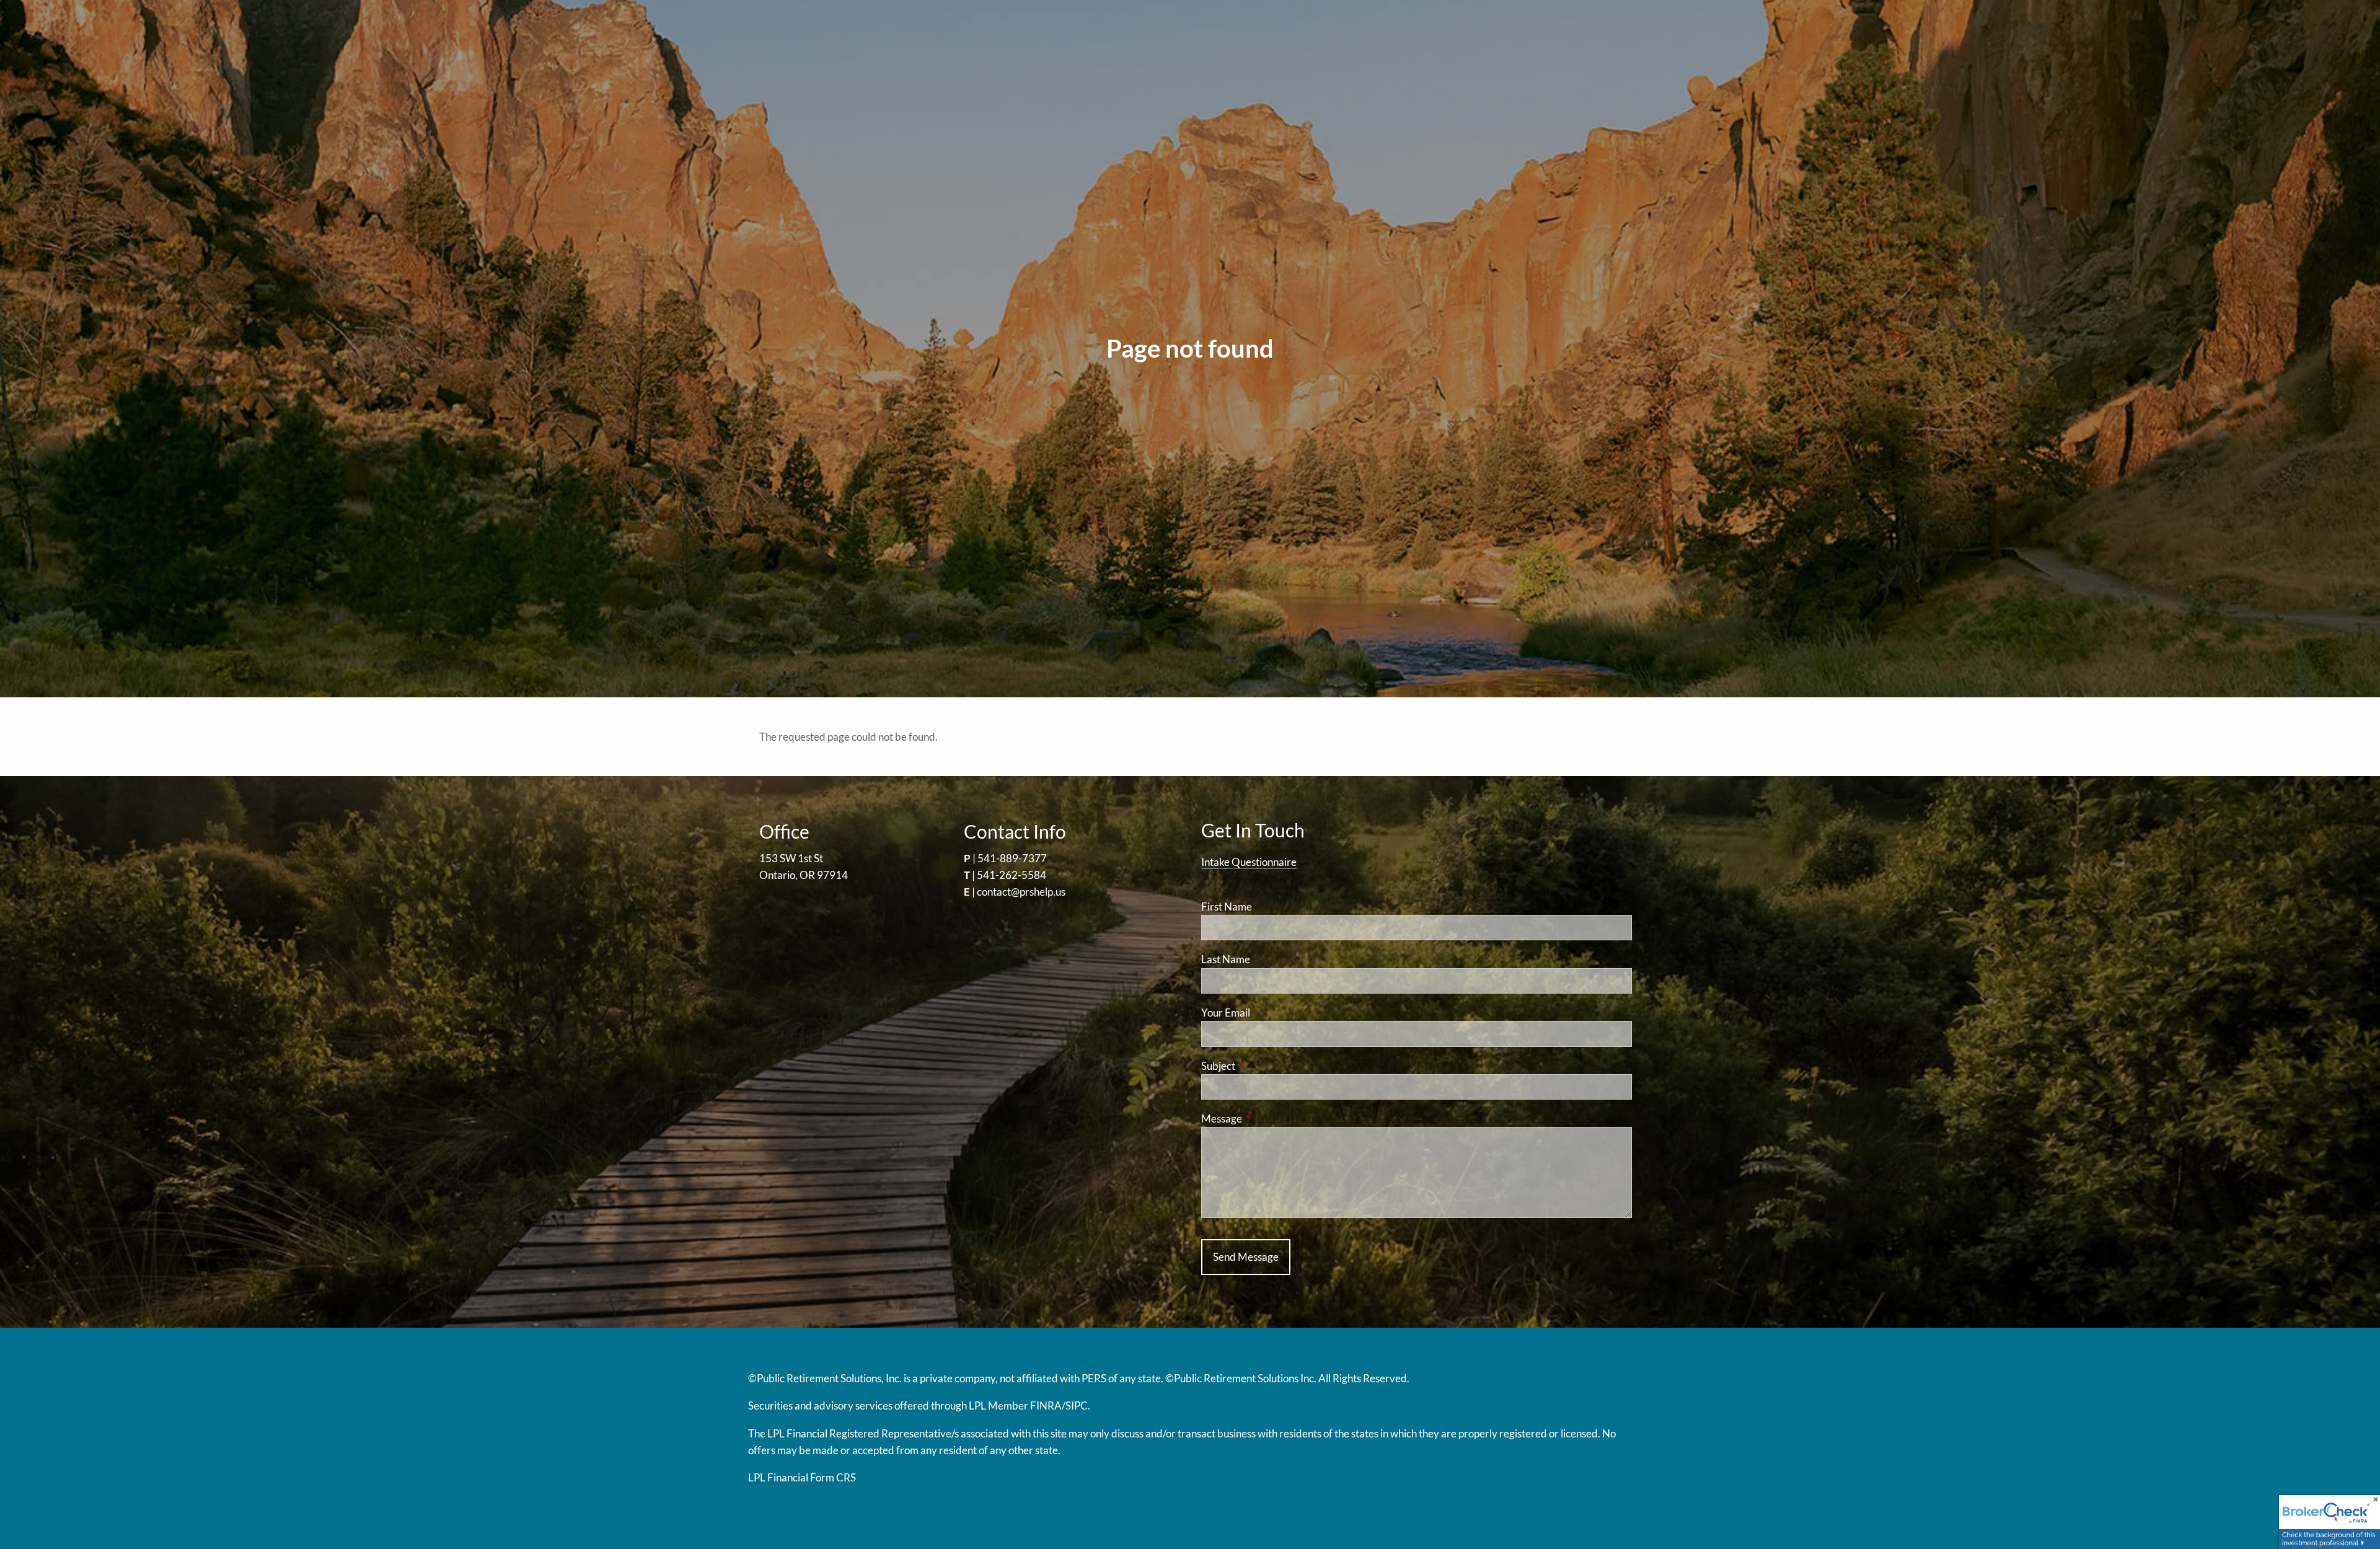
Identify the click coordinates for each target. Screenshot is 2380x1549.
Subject (1266, 1066)
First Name (1227, 907)
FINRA (1046, 1406)
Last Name (1226, 959)
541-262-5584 (1011, 875)
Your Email (1274, 1013)
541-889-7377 (1012, 858)
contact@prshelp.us (1021, 892)
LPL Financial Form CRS (802, 1477)
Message (1270, 1119)
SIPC (1077, 1406)
